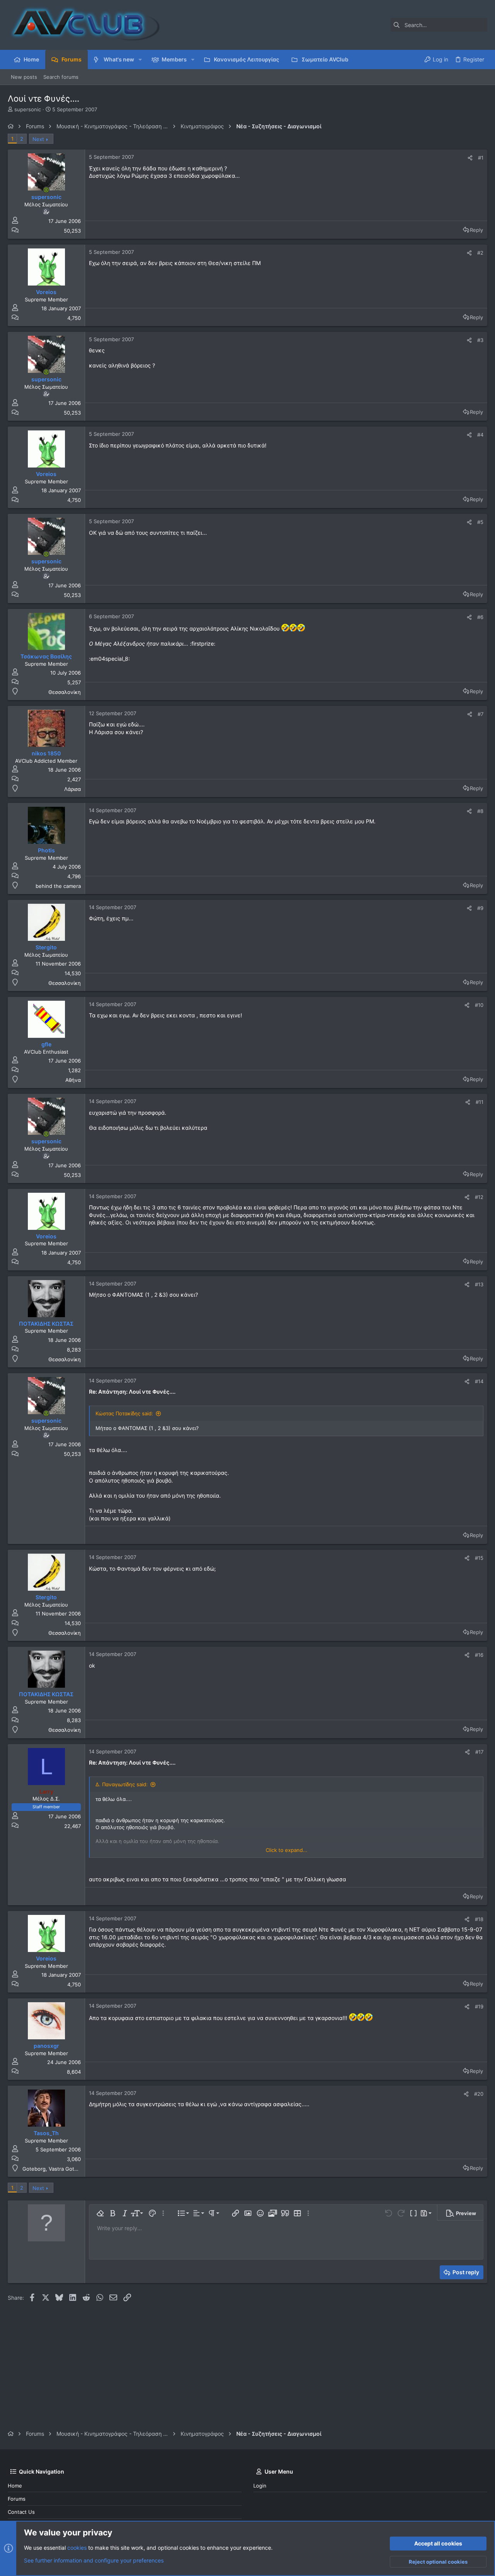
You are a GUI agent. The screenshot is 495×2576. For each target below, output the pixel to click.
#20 (479, 2094)
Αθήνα (73, 1080)
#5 (480, 522)
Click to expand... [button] (287, 1850)
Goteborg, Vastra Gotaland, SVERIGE (67, 2169)
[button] (140, 60)
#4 (480, 435)
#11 (480, 1102)
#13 (479, 1284)
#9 (480, 908)
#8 (480, 811)
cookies (77, 2548)
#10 (479, 1005)
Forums (17, 2499)
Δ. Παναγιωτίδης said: (122, 1784)
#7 (480, 714)
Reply (476, 230)
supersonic (28, 109)
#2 (480, 253)
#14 (479, 1381)
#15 (479, 1558)
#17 (479, 1752)
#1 (481, 158)
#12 (479, 1197)
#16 (479, 1655)
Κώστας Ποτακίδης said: (124, 1413)
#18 (479, 1919)
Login (260, 2486)
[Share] (470, 158)
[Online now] (46, 190)
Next (38, 139)
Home (15, 2486)
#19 (479, 2006)
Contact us (21, 2512)
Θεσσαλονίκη (65, 692)
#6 (480, 617)
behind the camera (58, 886)
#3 (480, 340)
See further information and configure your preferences (94, 2560)
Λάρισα (73, 789)
